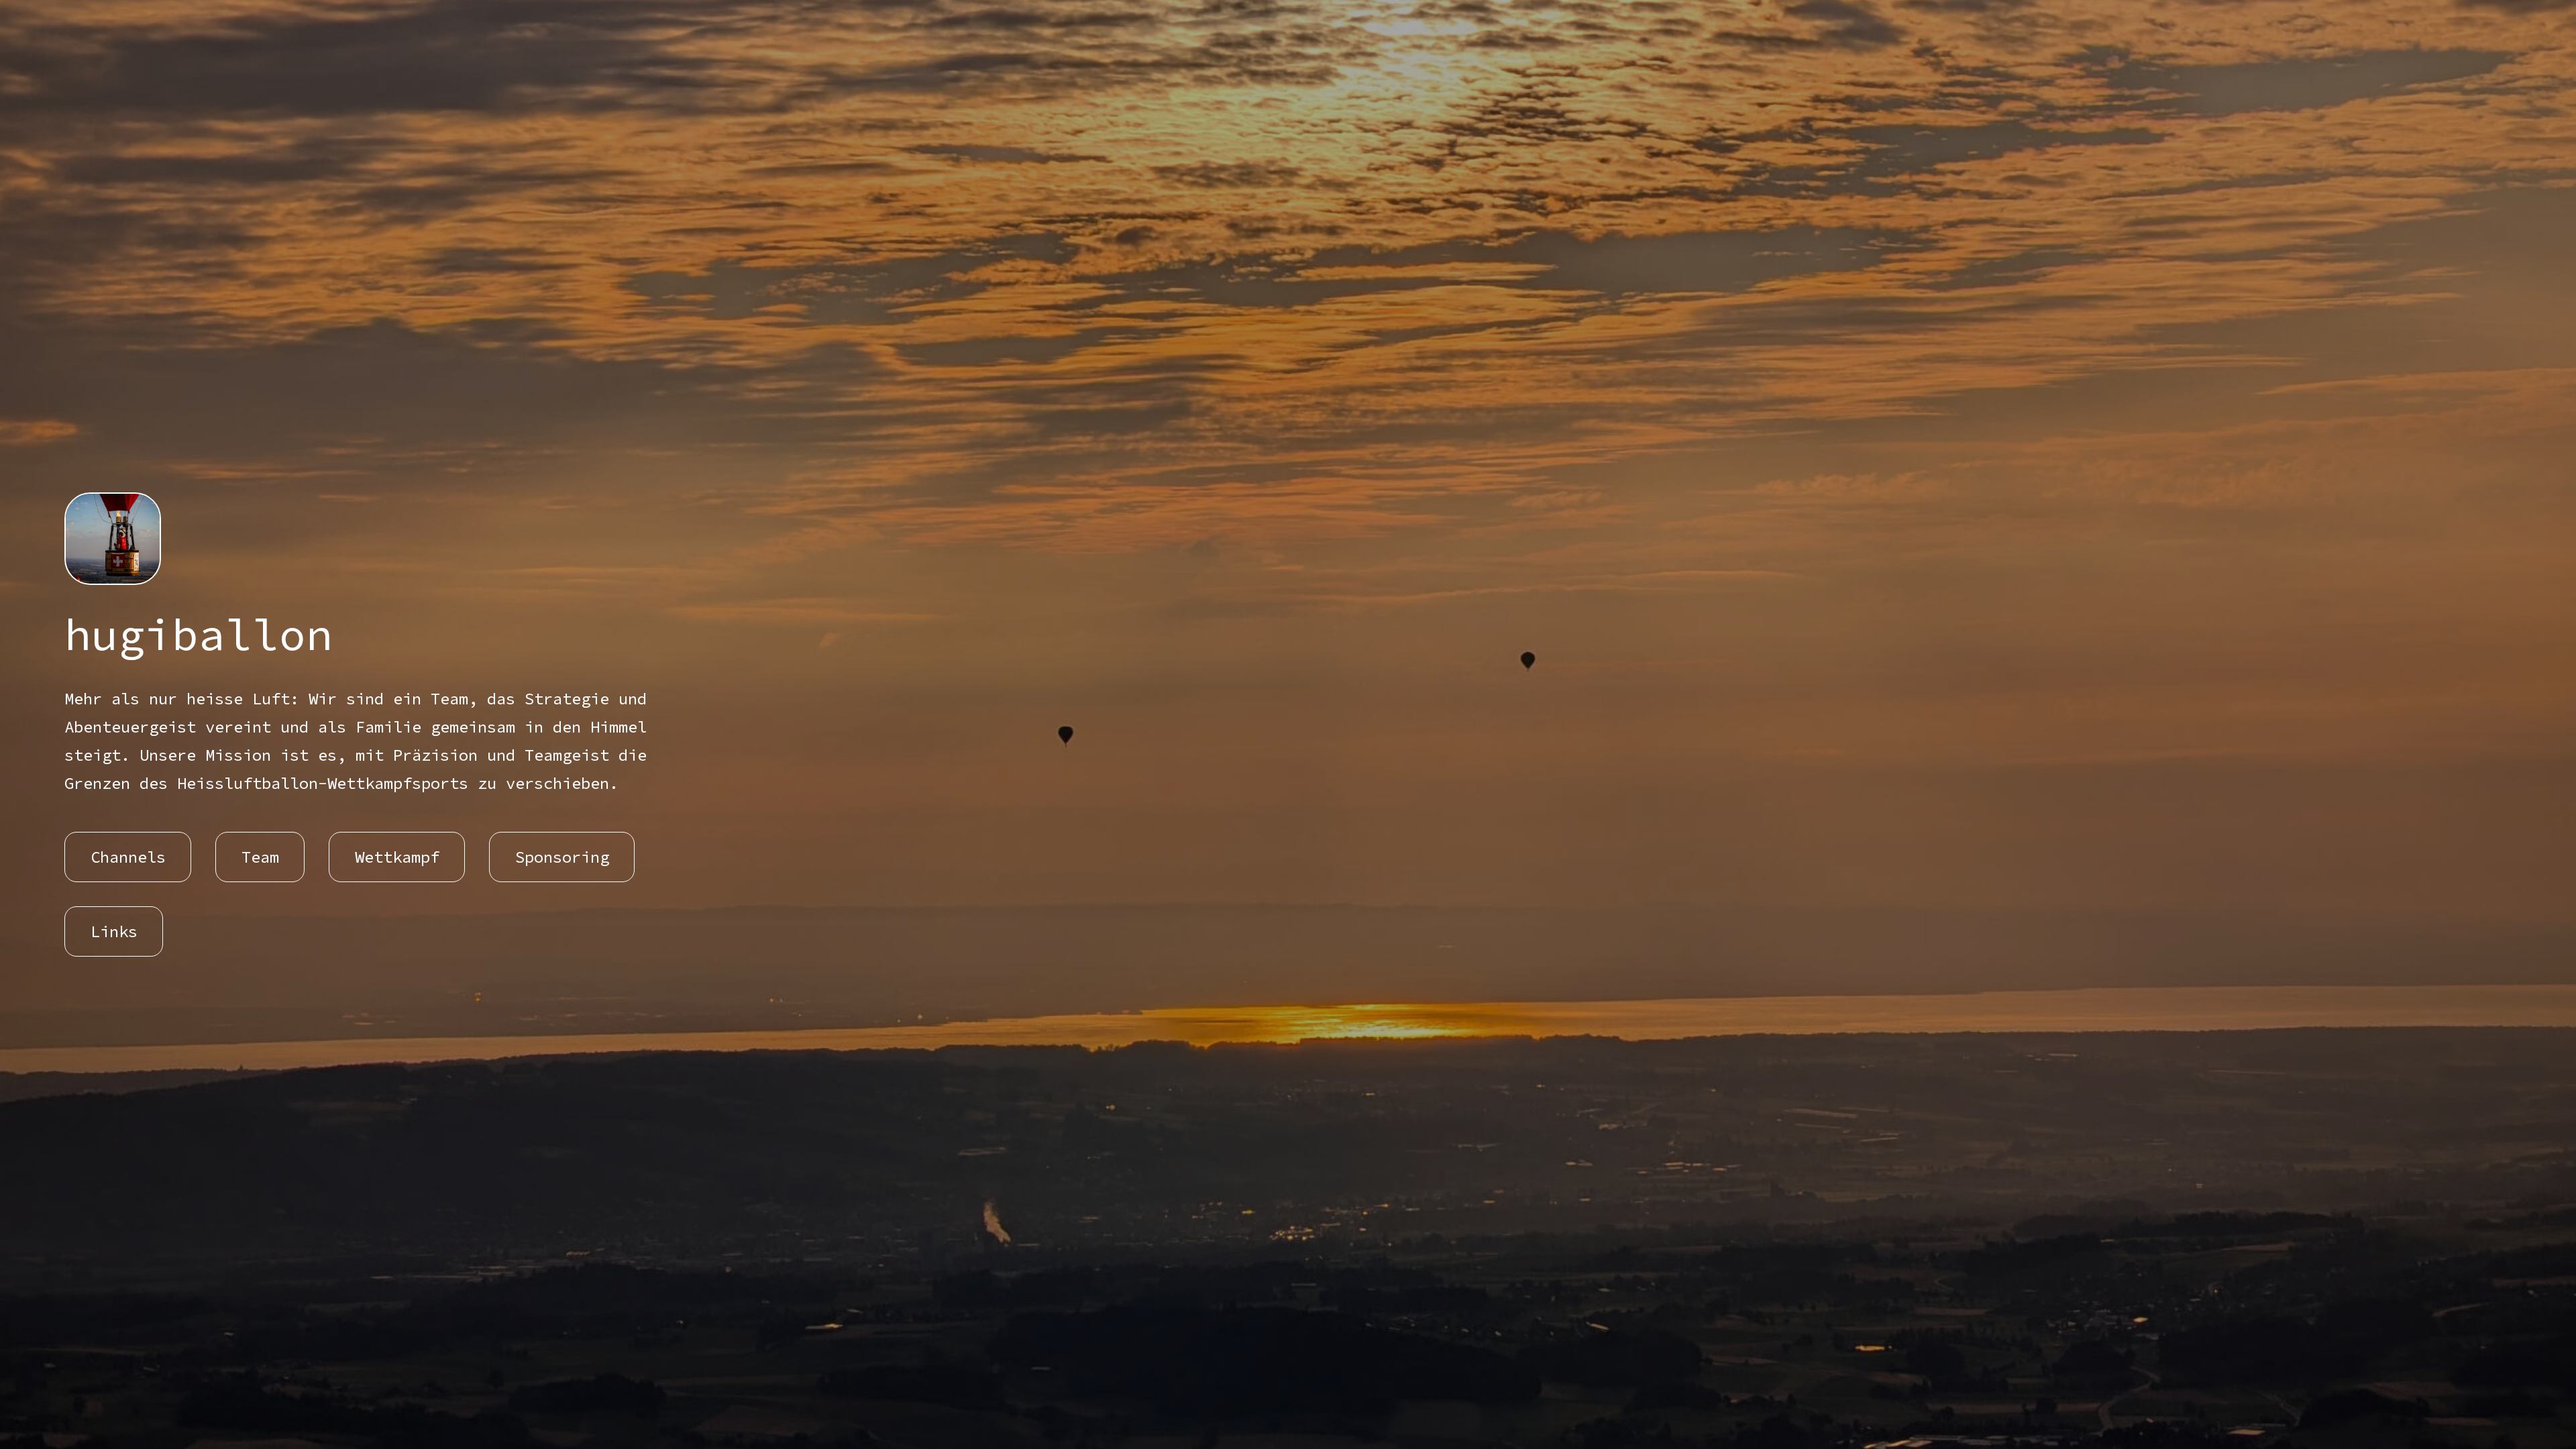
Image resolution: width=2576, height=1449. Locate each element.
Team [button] (260, 857)
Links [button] (114, 931)
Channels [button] (128, 857)
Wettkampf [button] (397, 857)
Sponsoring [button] (562, 857)
